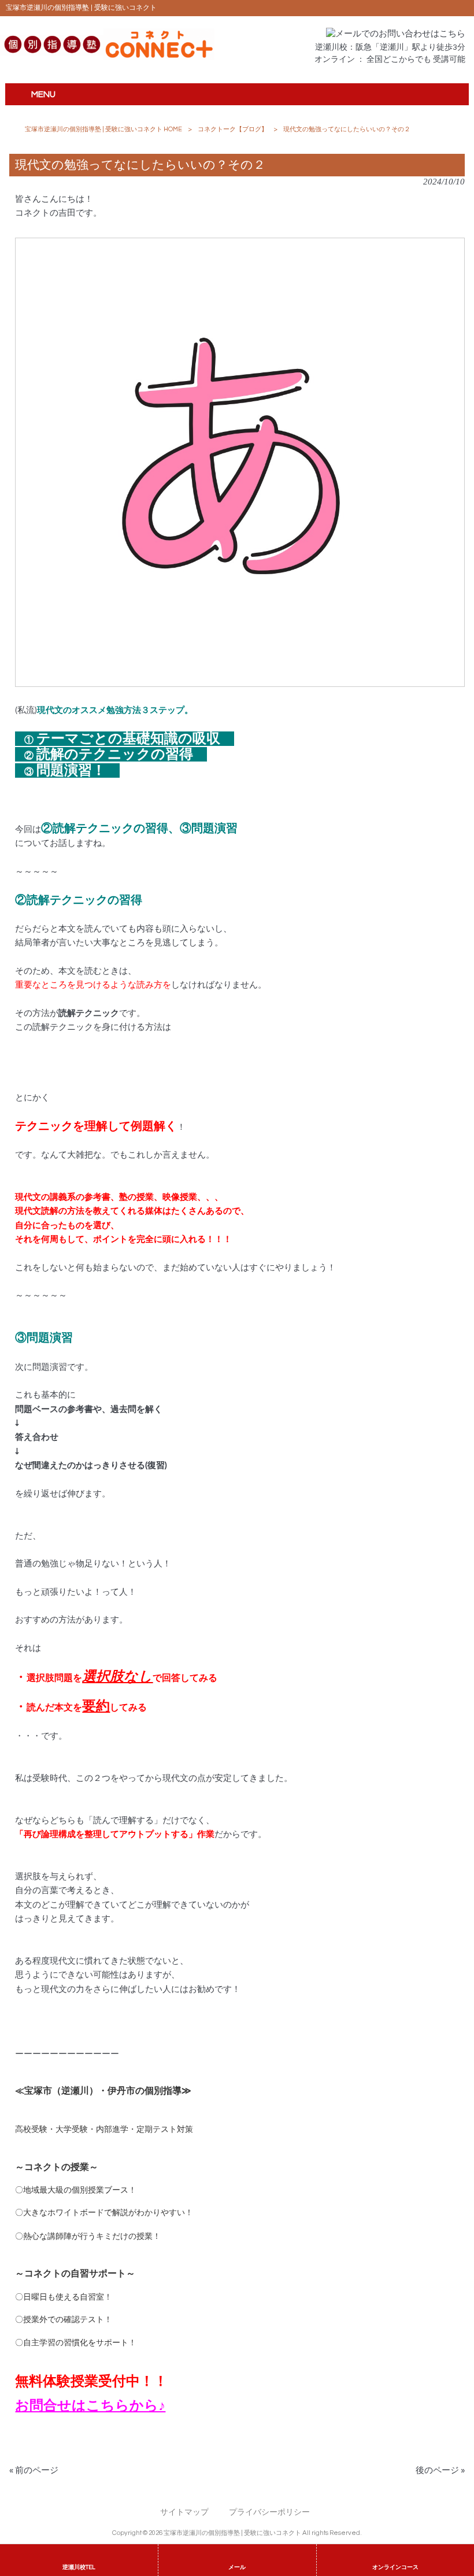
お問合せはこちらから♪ (90, 2406)
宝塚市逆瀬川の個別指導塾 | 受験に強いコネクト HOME (103, 129)
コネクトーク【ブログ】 (233, 129)
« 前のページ (34, 2470)
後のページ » (440, 2470)
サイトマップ (184, 2512)
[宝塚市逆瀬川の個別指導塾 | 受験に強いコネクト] (107, 58)
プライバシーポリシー (269, 2512)
